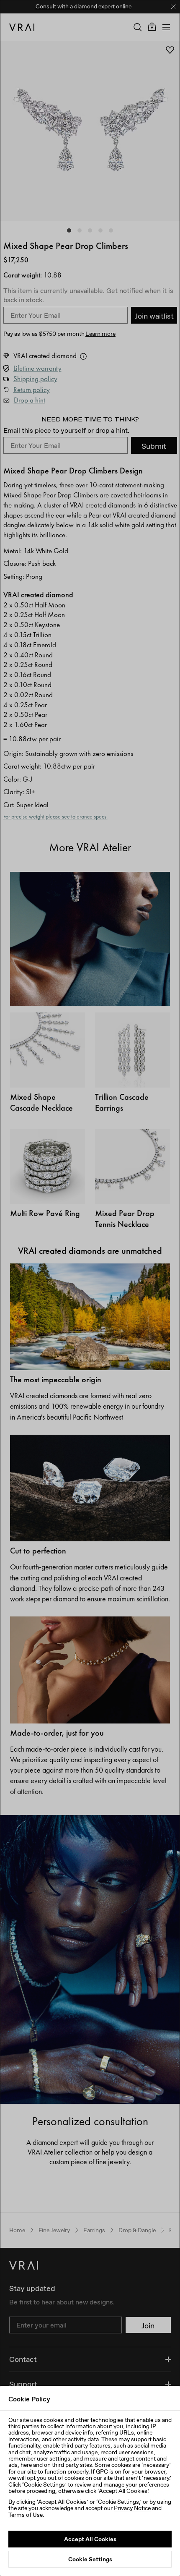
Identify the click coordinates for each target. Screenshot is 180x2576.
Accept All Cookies (90, 2539)
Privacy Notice (132, 2508)
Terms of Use (26, 2515)
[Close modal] (90, 1288)
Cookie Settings (90, 2559)
